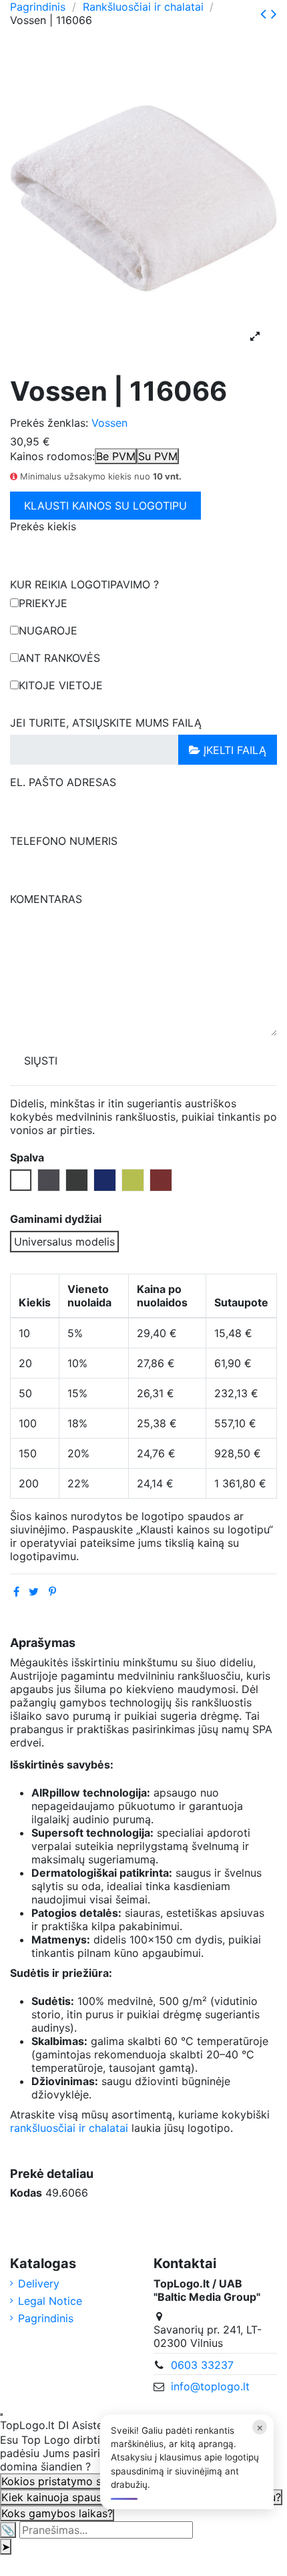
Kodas (26, 2193)
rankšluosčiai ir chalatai (69, 2128)
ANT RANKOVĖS (59, 658)
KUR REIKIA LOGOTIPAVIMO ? (84, 584)
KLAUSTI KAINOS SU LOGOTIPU (105, 506)
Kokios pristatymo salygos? (71, 2481)
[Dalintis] (16, 1592)
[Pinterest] (52, 1592)
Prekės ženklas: (49, 423)
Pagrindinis (46, 2318)
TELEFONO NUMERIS (64, 841)
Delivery (39, 2283)
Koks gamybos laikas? (57, 2513)
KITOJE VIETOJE (61, 685)
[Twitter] (34, 1592)
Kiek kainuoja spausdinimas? (73, 2497)
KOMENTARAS (46, 899)
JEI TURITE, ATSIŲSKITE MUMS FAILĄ (106, 723)
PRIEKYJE (43, 603)
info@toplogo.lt (210, 2386)
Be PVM (116, 456)
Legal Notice (50, 2301)
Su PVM (158, 456)
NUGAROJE (48, 630)
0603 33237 (202, 2365)
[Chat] (1, 2414)
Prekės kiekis (43, 526)
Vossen (109, 423)
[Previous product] (266, 14)
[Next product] (274, 14)
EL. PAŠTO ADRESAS (63, 782)
